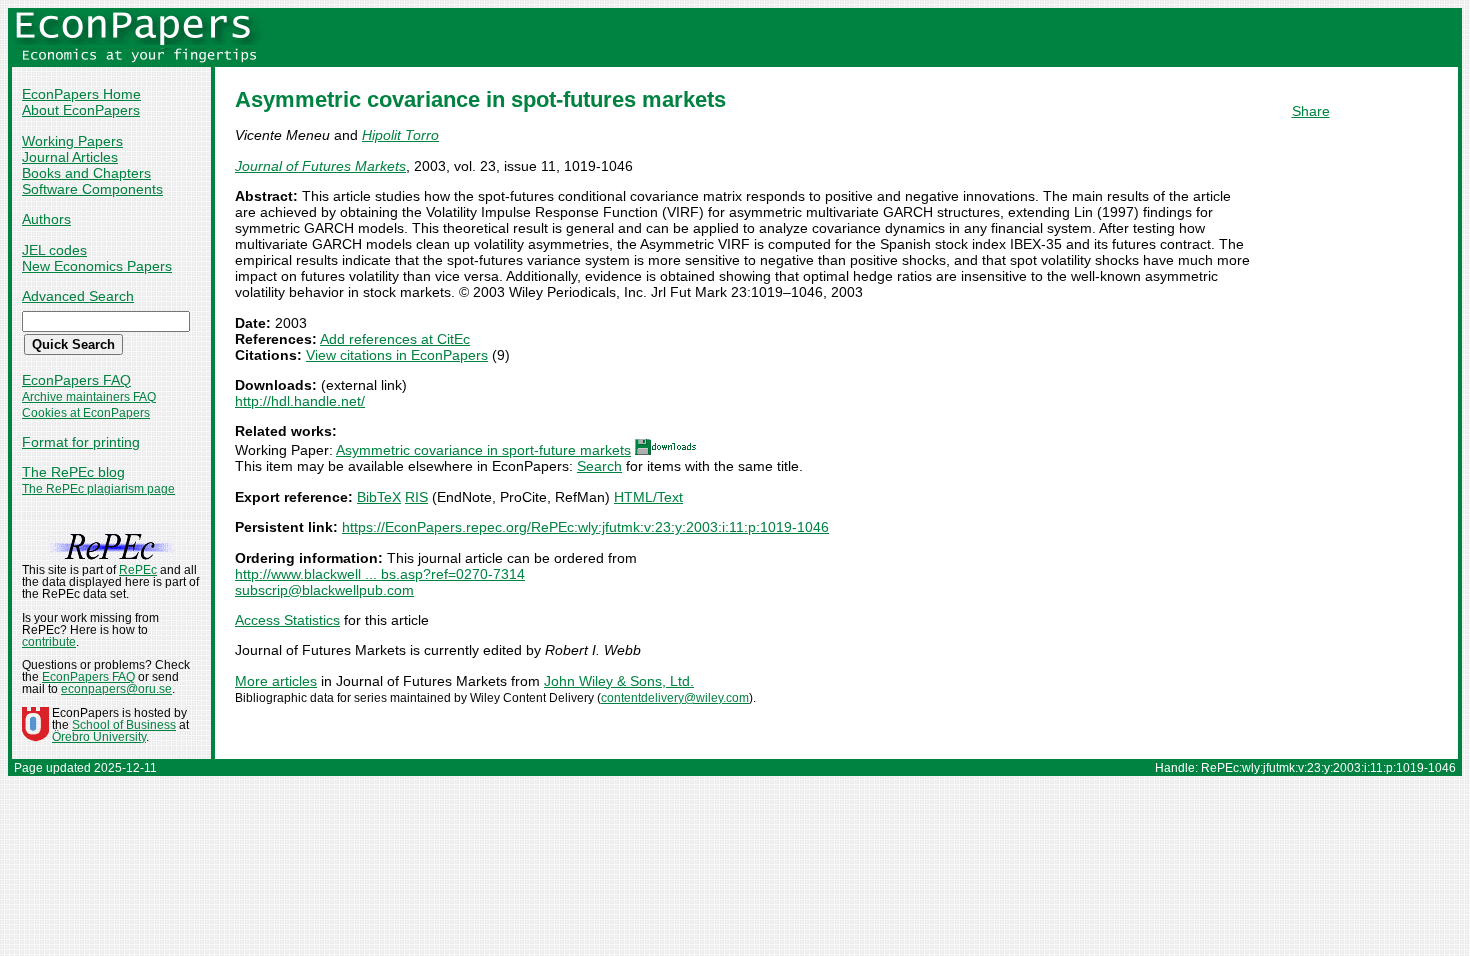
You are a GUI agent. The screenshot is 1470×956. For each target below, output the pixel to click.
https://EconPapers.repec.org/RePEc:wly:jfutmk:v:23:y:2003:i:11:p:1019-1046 (585, 527)
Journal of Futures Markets (320, 166)
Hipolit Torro (400, 135)
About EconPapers (81, 110)
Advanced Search (78, 296)
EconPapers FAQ (76, 380)
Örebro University (99, 737)
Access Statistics (287, 620)
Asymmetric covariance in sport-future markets (483, 450)
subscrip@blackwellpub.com (324, 590)
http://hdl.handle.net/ (300, 401)
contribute (49, 642)
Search (599, 466)
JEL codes (54, 250)
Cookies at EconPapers (86, 413)
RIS (416, 497)
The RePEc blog (73, 472)
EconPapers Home (81, 94)
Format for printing (81, 442)
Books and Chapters (86, 173)
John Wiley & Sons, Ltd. (619, 681)
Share (1311, 111)
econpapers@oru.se (116, 689)
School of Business (124, 725)
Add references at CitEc (395, 339)
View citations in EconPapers (397, 355)
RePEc (138, 570)
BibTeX (379, 497)
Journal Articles (70, 157)
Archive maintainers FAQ (89, 397)
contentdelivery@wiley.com (675, 698)
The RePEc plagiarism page (98, 489)
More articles (276, 681)
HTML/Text (648, 497)
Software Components (92, 189)
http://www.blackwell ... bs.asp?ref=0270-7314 (380, 574)
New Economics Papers (97, 266)
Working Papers (72, 141)
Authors (46, 219)
